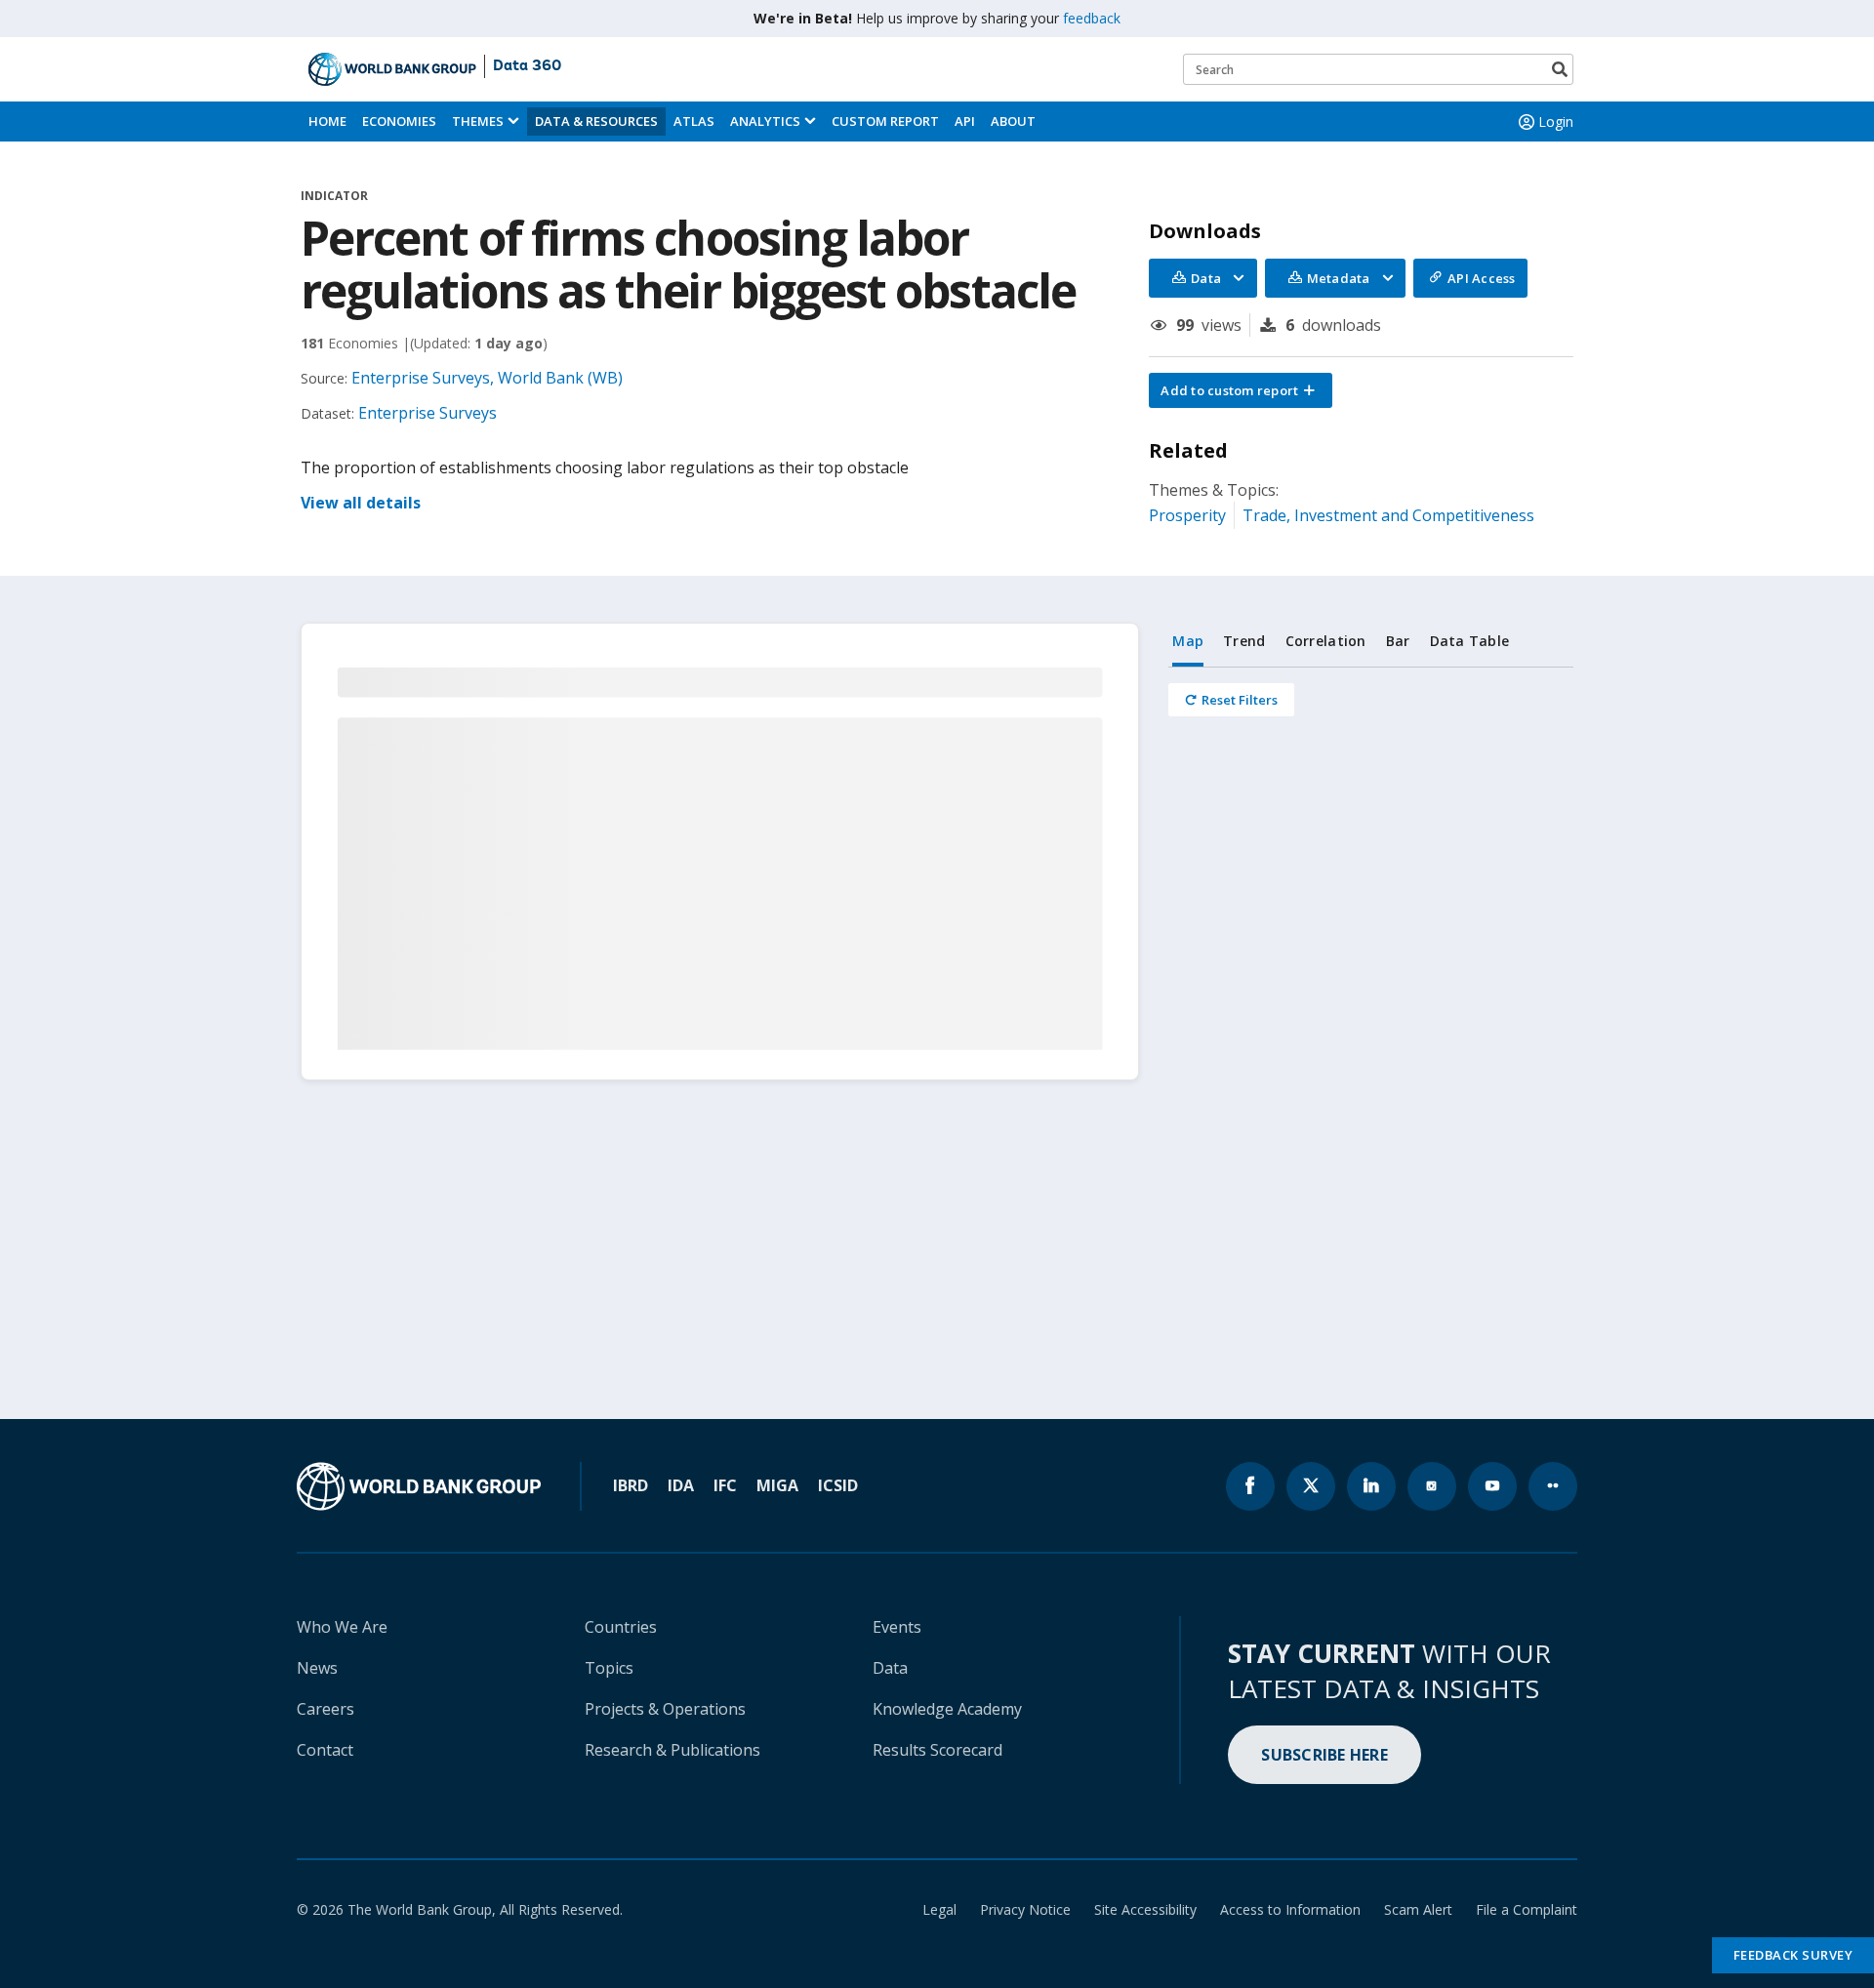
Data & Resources (596, 121)
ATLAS (694, 121)
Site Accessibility (1145, 1909)
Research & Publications (672, 1750)
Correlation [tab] (1326, 641)
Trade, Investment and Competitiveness (1388, 515)
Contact (325, 1750)
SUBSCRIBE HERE (1324, 1755)
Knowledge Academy (947, 1709)
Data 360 (527, 66)
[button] (1241, 390)
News (317, 1668)
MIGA (777, 1485)
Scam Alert (1418, 1909)
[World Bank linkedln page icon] (1371, 1486)
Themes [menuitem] (478, 121)
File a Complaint (1527, 1909)
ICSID (838, 1485)
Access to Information (1290, 1909)
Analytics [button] (765, 121)
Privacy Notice (1025, 1909)
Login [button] (1556, 122)
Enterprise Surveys (428, 413)
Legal (939, 1909)
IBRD (631, 1485)
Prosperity (1187, 515)
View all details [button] (361, 503)
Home (327, 121)
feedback (1092, 18)
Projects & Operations (665, 1709)
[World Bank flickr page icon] (1553, 1486)
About (1013, 121)
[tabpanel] (1371, 699)
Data (890, 1668)
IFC (725, 1485)
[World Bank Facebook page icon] (1250, 1486)
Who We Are (342, 1627)
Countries (621, 1627)
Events (897, 1627)
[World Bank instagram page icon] (1432, 1486)
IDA (681, 1485)
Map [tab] (1188, 641)
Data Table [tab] (1470, 641)
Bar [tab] (1398, 641)
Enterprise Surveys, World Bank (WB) (487, 378)
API (965, 121)
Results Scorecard (937, 1750)
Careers (326, 1709)
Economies (399, 121)
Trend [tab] (1244, 641)
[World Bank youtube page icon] (1492, 1486)
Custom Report (885, 121)
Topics (609, 1668)
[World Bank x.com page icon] (1311, 1486)
